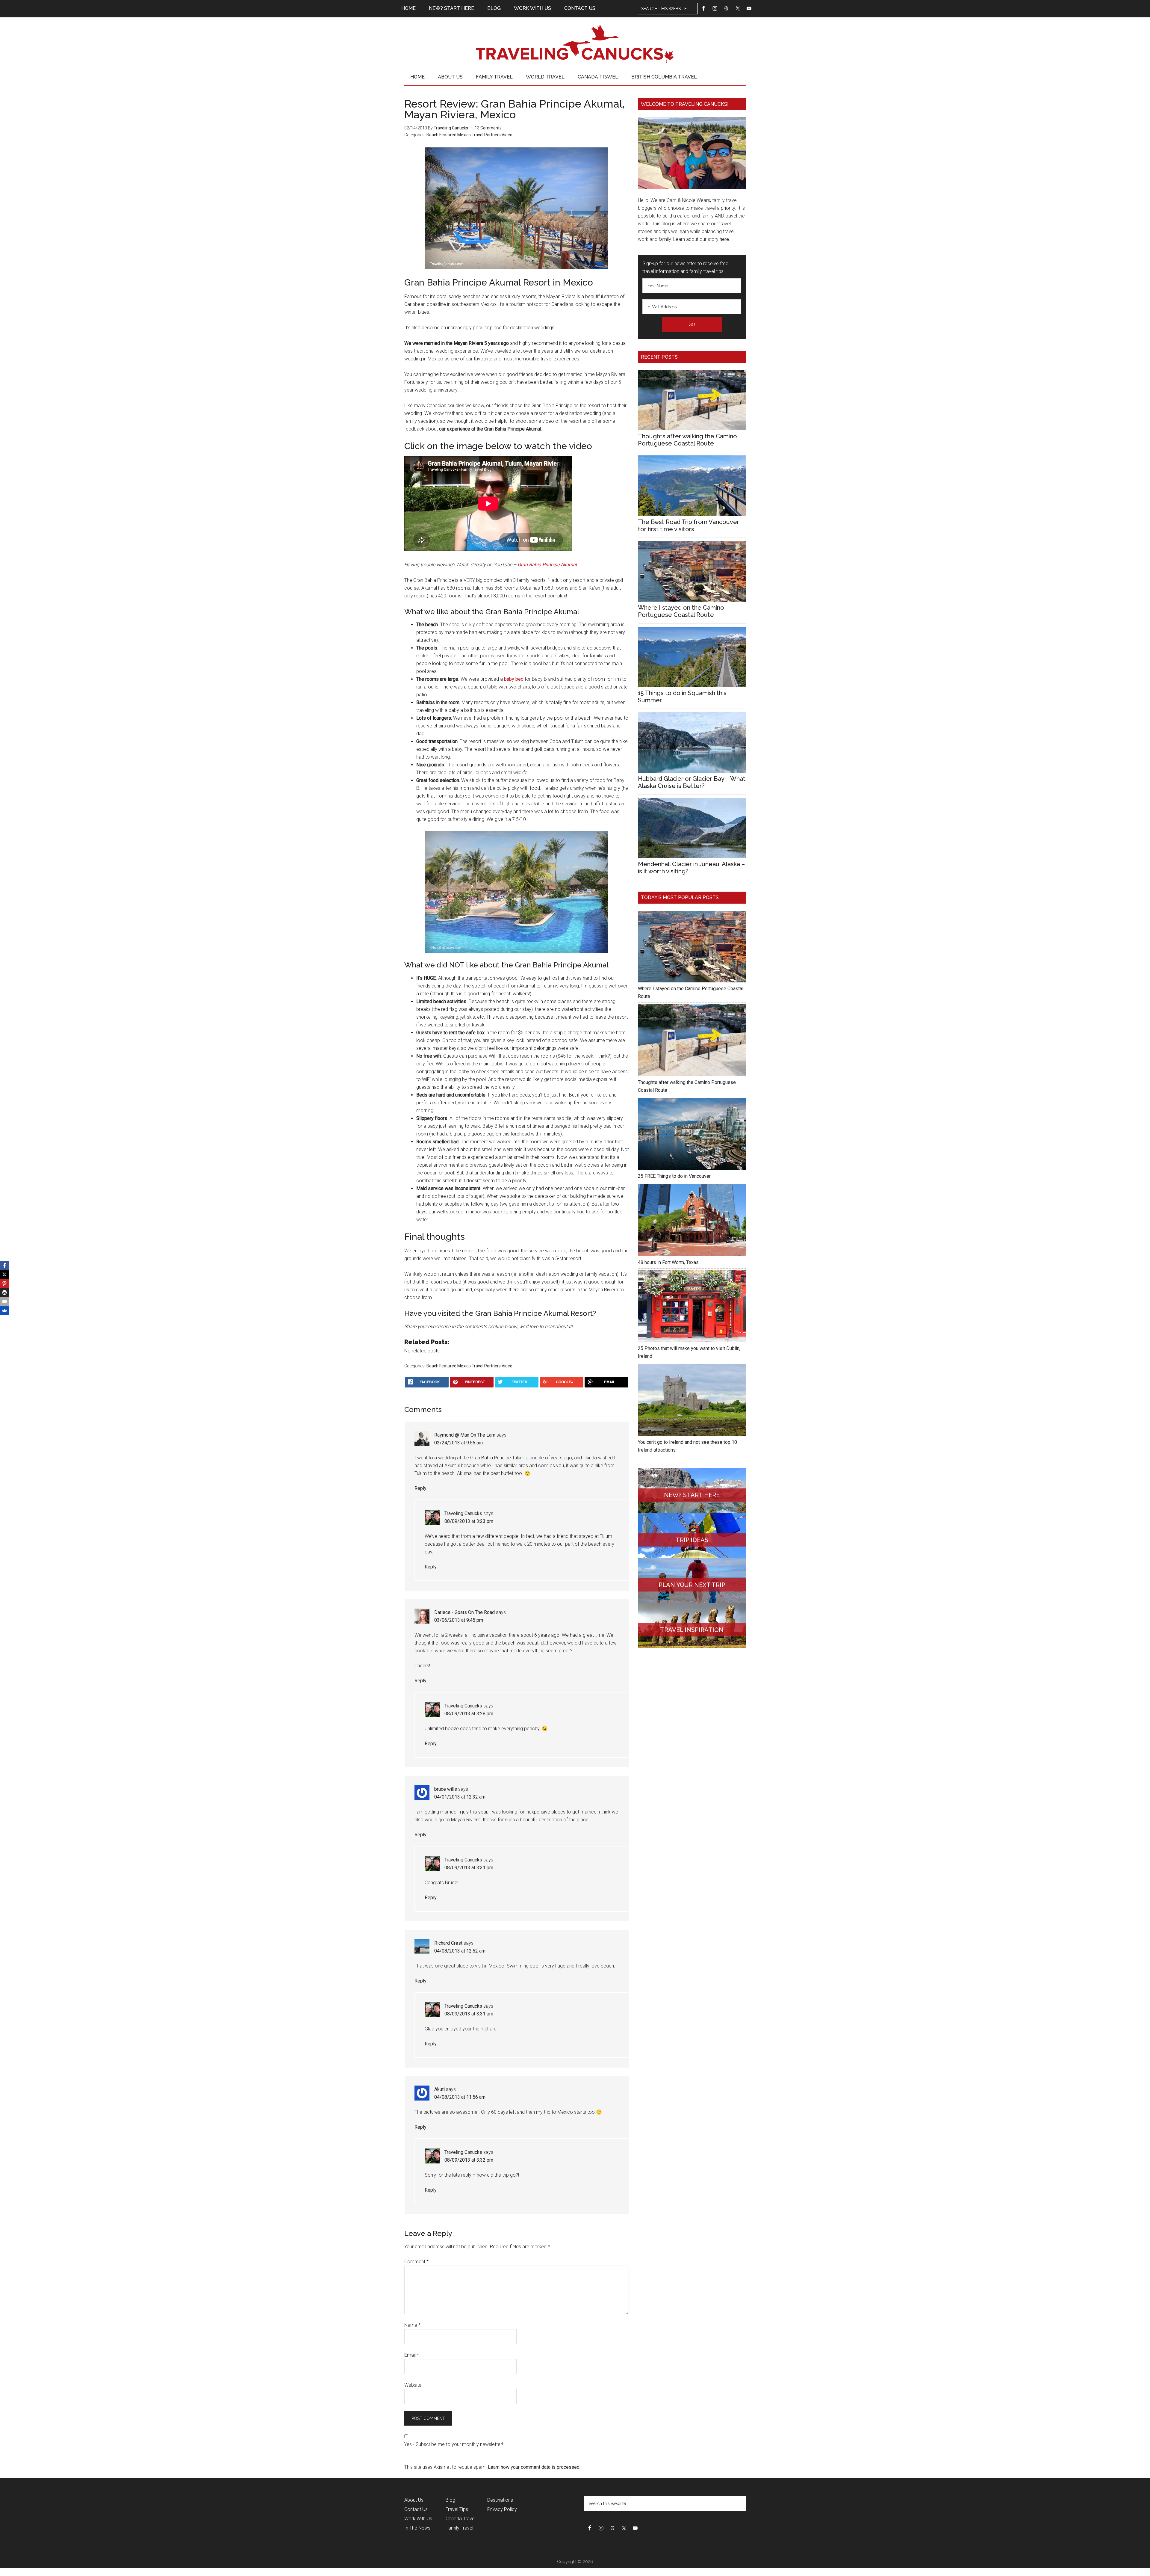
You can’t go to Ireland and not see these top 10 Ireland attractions (687, 1446)
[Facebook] (4, 1266)
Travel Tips (457, 2509)
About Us (414, 2500)
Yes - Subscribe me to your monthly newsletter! (454, 2444)
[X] (4, 1275)
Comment (416, 2262)
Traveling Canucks (575, 44)
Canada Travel (461, 2519)
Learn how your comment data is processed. (534, 2467)
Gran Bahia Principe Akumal (547, 565)
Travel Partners (486, 135)
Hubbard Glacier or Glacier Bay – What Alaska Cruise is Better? (692, 782)
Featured (448, 135)
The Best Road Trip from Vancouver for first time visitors (689, 526)
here (724, 239)
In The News (417, 2528)
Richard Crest (448, 1943)
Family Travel (459, 2528)
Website (413, 2385)
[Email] (4, 1301)
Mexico (464, 135)
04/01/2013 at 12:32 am (460, 1797)
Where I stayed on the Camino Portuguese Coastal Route (681, 611)
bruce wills (446, 1789)
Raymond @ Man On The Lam (465, 1435)
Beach (432, 135)
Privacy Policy (502, 2509)
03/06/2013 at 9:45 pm (459, 1620)
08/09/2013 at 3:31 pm (469, 1868)
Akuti (439, 2089)
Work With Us (418, 2519)
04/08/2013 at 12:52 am (460, 1951)
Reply (420, 1488)
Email (412, 2355)
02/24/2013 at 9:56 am (459, 1443)
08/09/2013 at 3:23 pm (469, 1521)
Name (412, 2325)
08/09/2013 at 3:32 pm (469, 2160)
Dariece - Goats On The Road (464, 1612)
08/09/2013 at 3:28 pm (469, 1714)
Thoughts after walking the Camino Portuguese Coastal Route (687, 440)
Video (507, 135)
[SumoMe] (4, 1310)
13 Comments (488, 128)
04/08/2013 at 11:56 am (460, 2097)
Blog (450, 2500)
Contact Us (416, 2509)
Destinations (500, 2500)
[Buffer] (4, 1292)
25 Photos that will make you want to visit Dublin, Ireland (689, 1352)
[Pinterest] (4, 1284)
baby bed (514, 679)
